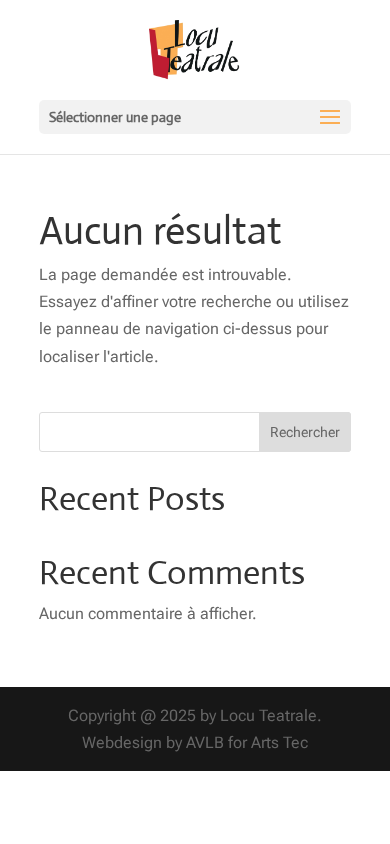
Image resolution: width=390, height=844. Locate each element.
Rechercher (305, 432)
